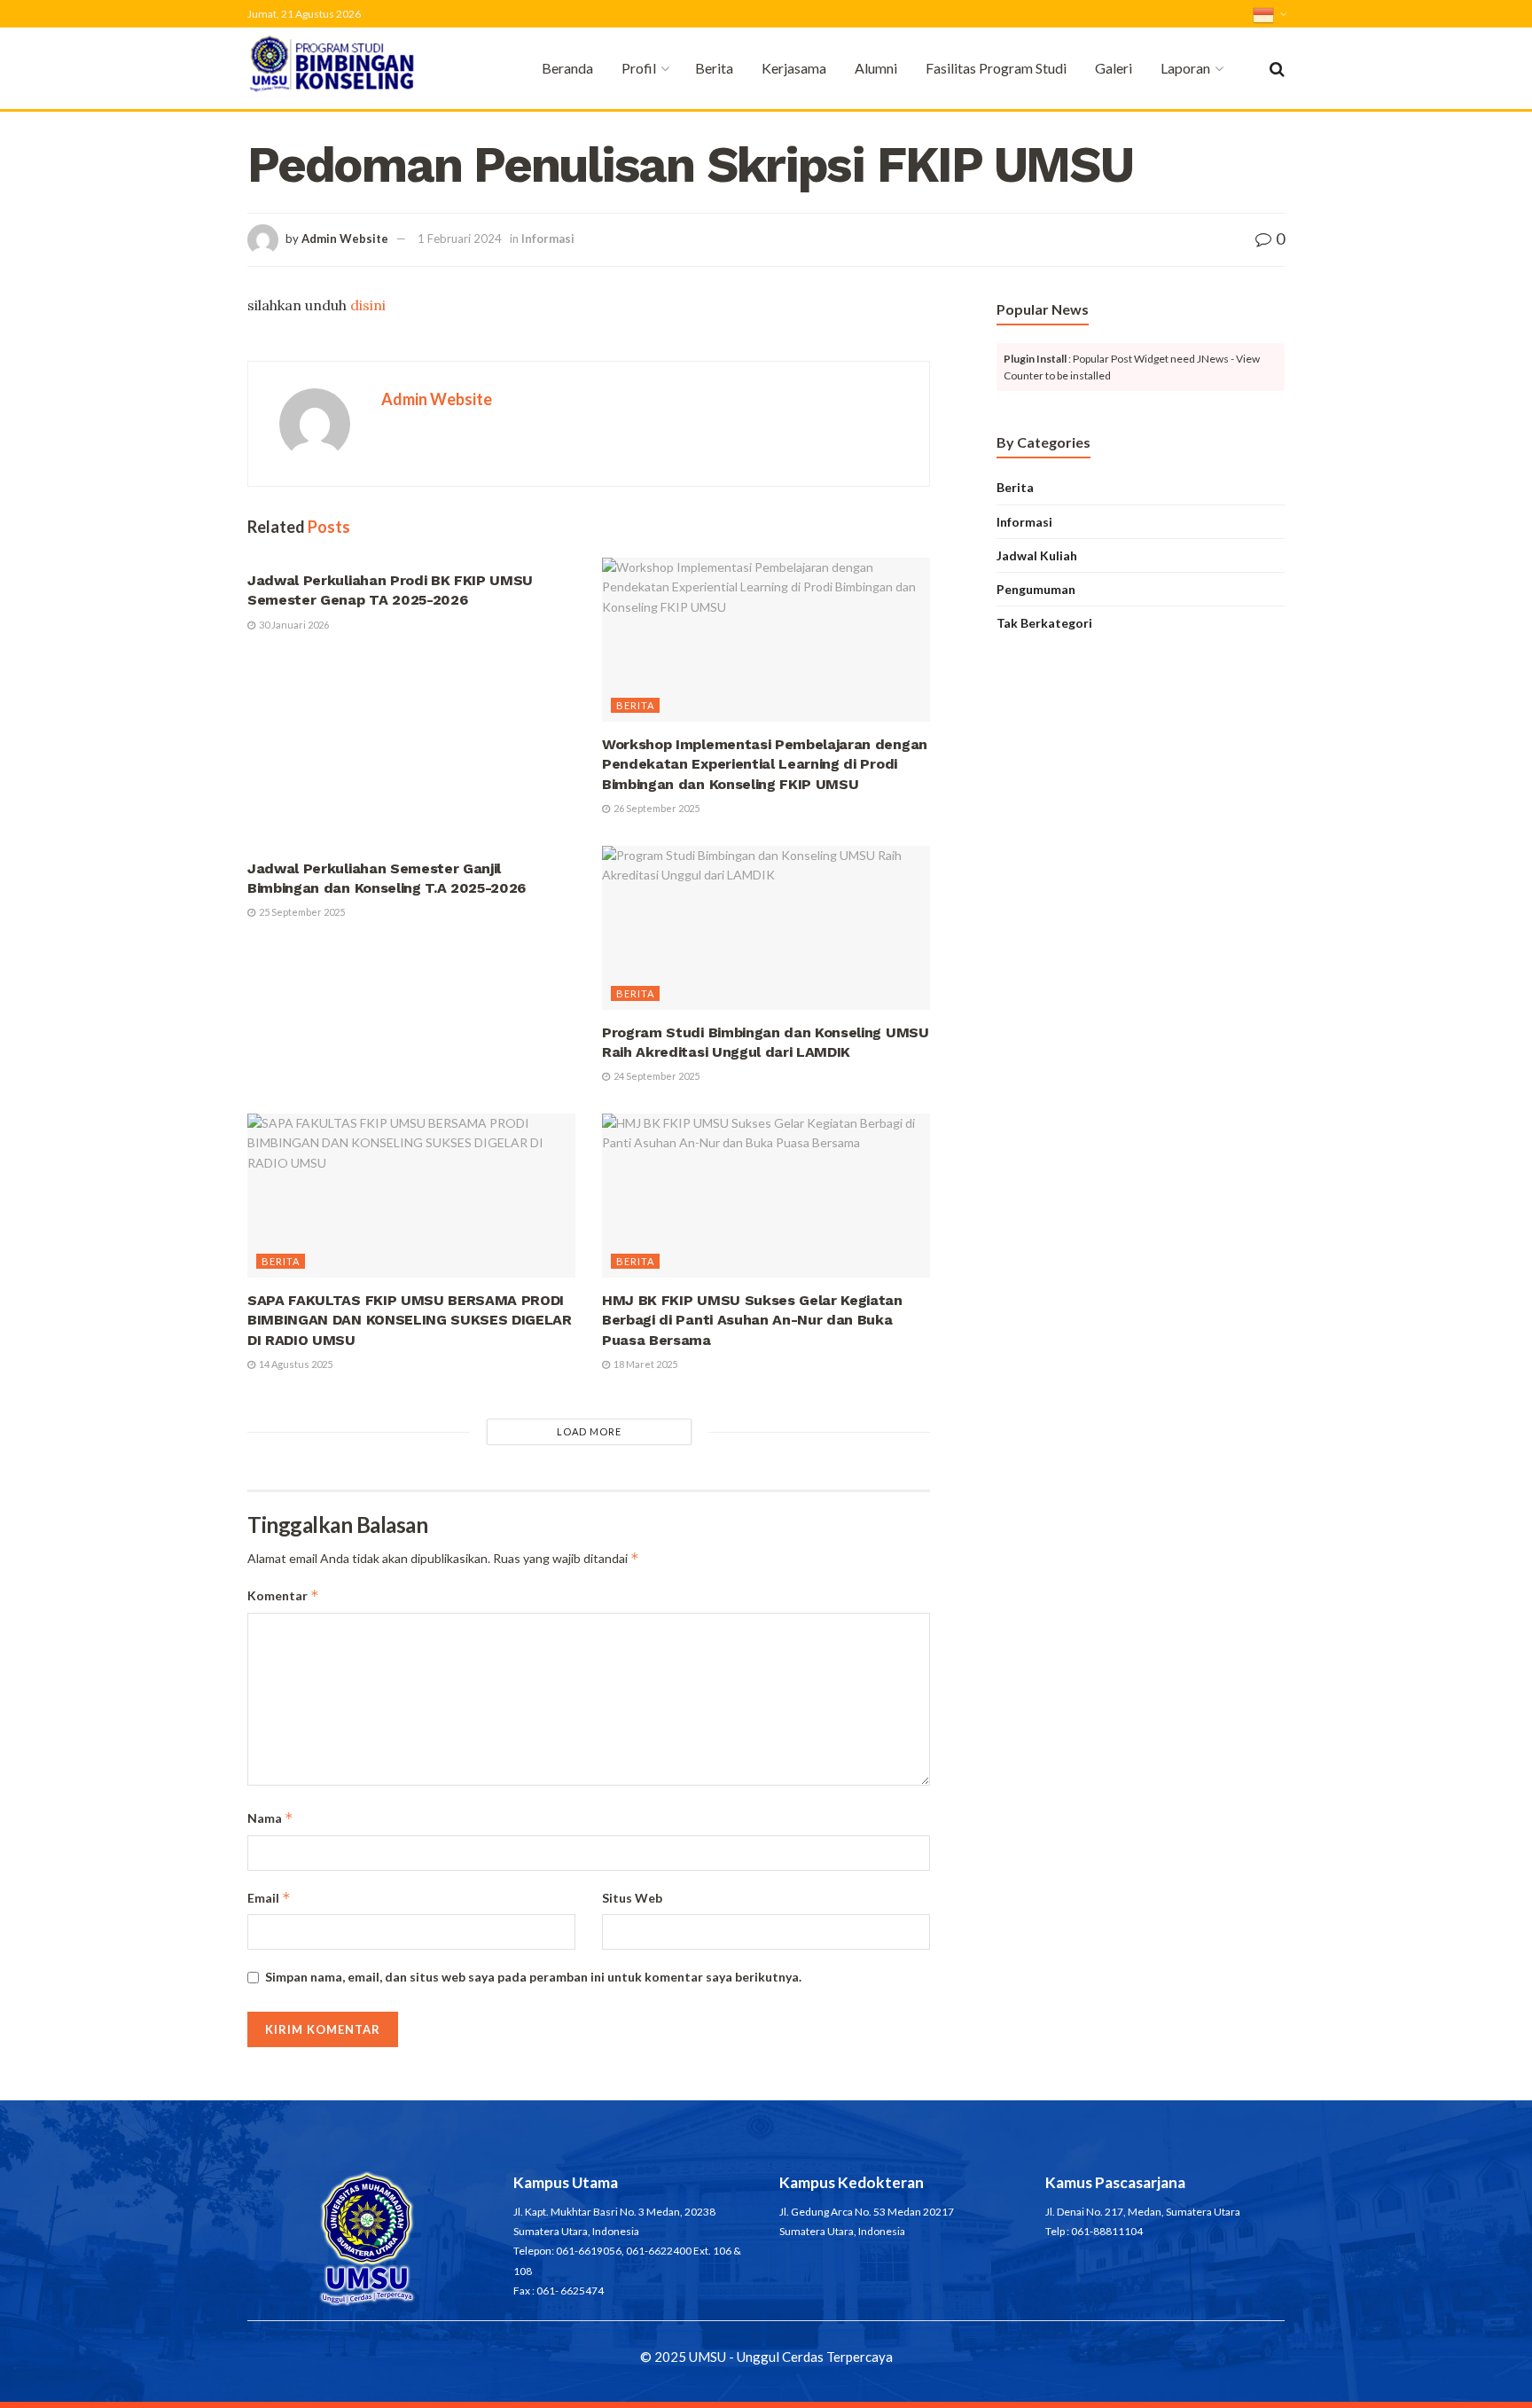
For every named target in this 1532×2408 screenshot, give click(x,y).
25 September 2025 (301, 912)
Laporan (1185, 68)
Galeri (1114, 68)
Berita (714, 68)
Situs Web (632, 1898)
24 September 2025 (656, 1076)
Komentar (283, 1595)
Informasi (548, 238)
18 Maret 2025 (645, 1364)
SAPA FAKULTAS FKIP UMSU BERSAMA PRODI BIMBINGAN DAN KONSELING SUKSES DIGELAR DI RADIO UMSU (410, 1320)
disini (368, 305)
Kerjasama (794, 68)
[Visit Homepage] (358, 69)
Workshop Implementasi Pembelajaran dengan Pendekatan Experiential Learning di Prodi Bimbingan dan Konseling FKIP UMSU (765, 764)
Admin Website (345, 238)
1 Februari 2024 (460, 238)
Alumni (876, 68)
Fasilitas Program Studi (996, 68)
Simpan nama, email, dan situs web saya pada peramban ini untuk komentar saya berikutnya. (533, 1977)
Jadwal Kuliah (1037, 555)
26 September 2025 (656, 808)
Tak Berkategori (1044, 623)
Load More (589, 1431)
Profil (639, 68)
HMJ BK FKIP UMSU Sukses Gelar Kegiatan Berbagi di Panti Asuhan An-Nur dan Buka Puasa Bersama (752, 1320)
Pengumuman (1036, 589)
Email (269, 1898)
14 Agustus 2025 (295, 1364)
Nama (270, 1818)
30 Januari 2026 (293, 625)
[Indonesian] (1269, 14)
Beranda (567, 68)
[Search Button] (1277, 68)
